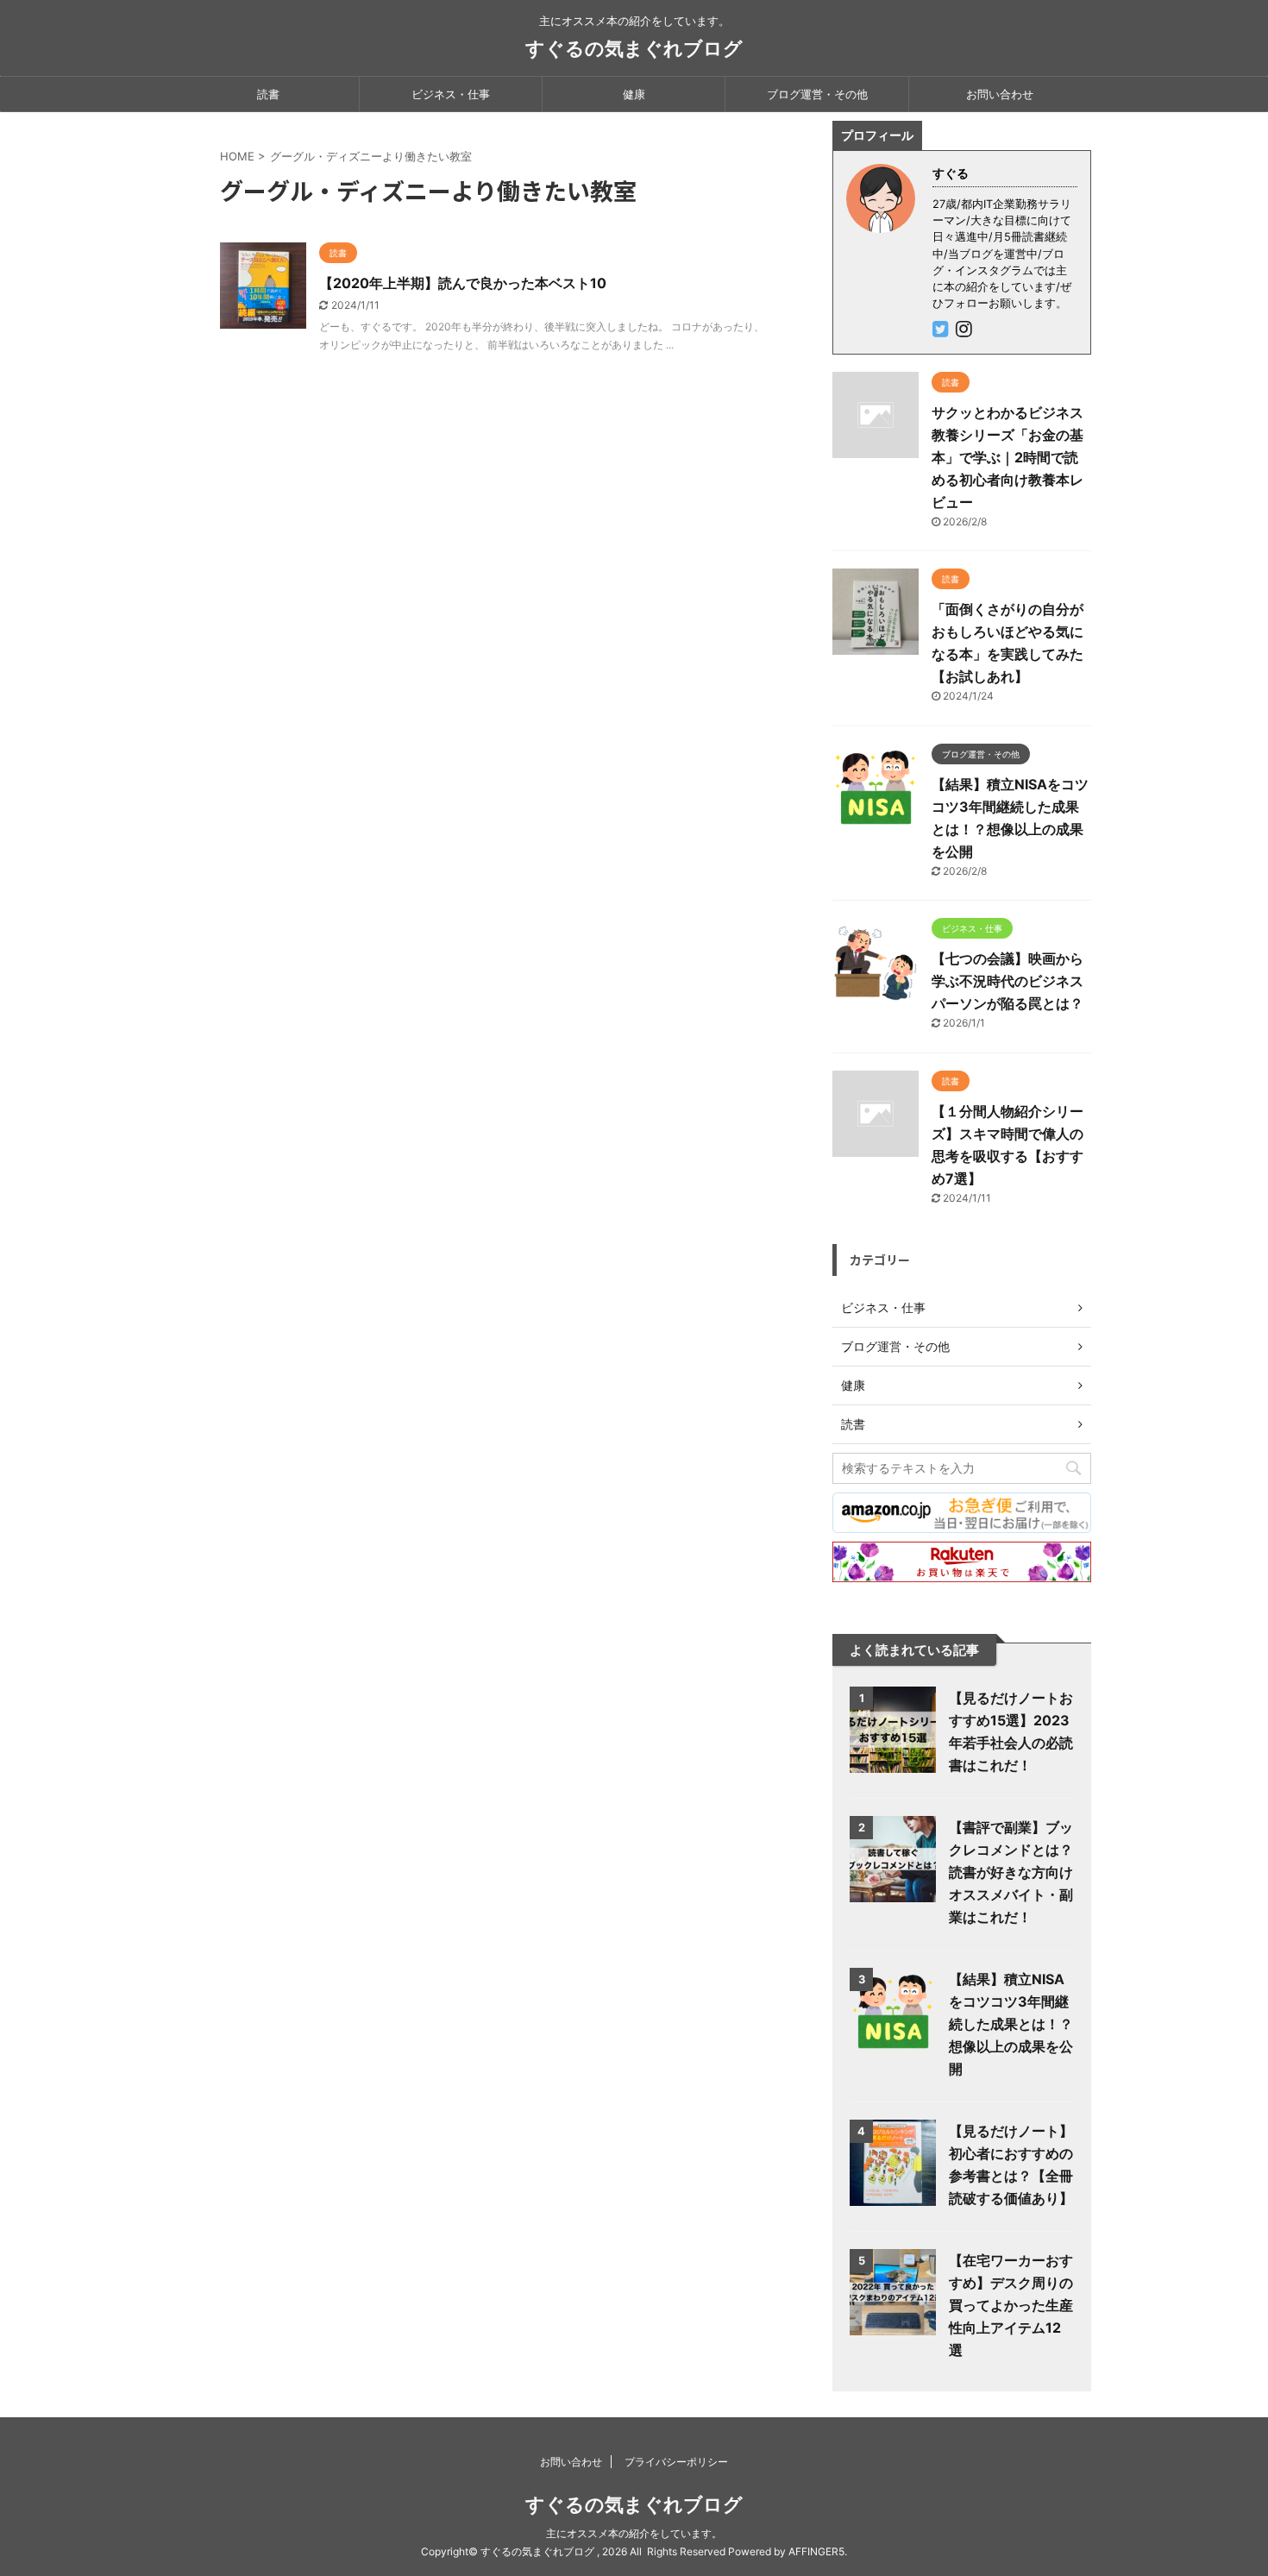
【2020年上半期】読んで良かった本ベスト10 (463, 283)
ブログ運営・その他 (817, 94)
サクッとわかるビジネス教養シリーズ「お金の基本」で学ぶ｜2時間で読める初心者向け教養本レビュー (1007, 457)
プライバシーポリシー (676, 2462)
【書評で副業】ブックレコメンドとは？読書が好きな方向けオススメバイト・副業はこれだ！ (1011, 1872)
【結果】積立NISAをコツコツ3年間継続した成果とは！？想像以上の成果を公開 (1011, 2024)
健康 (634, 94)
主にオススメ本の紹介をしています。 (634, 2533)
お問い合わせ (1000, 94)
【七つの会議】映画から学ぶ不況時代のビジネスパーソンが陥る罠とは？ (1007, 981)
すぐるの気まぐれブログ (634, 48)
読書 (268, 94)
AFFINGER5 (816, 2551)
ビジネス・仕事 (451, 94)
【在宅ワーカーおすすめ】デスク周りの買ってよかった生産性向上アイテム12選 (1011, 2305)
